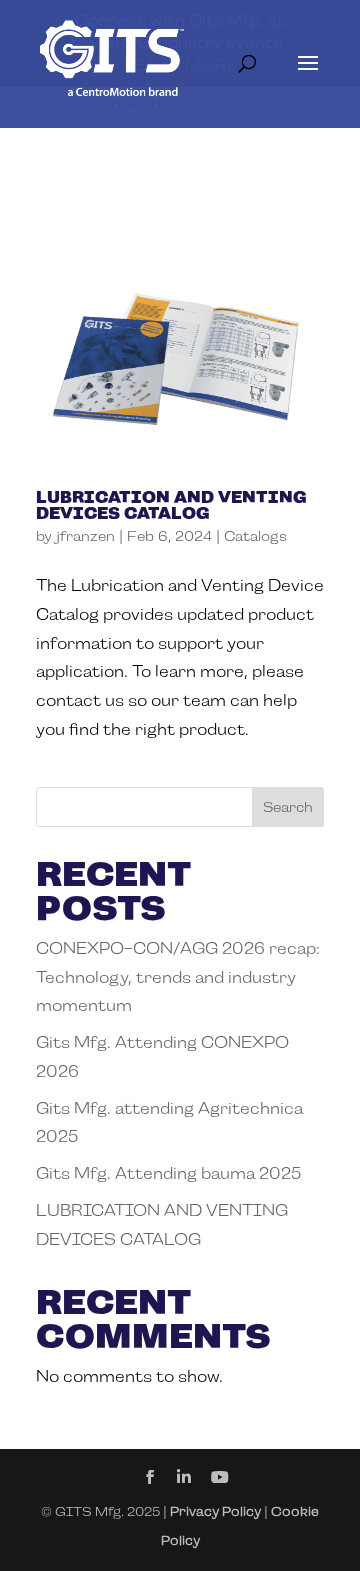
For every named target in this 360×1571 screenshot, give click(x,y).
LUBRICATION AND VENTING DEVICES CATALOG (171, 505)
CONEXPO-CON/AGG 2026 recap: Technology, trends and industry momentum (178, 977)
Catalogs (255, 536)
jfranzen (85, 536)
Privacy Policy (215, 1511)
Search (288, 807)
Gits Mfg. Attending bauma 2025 (168, 1173)
